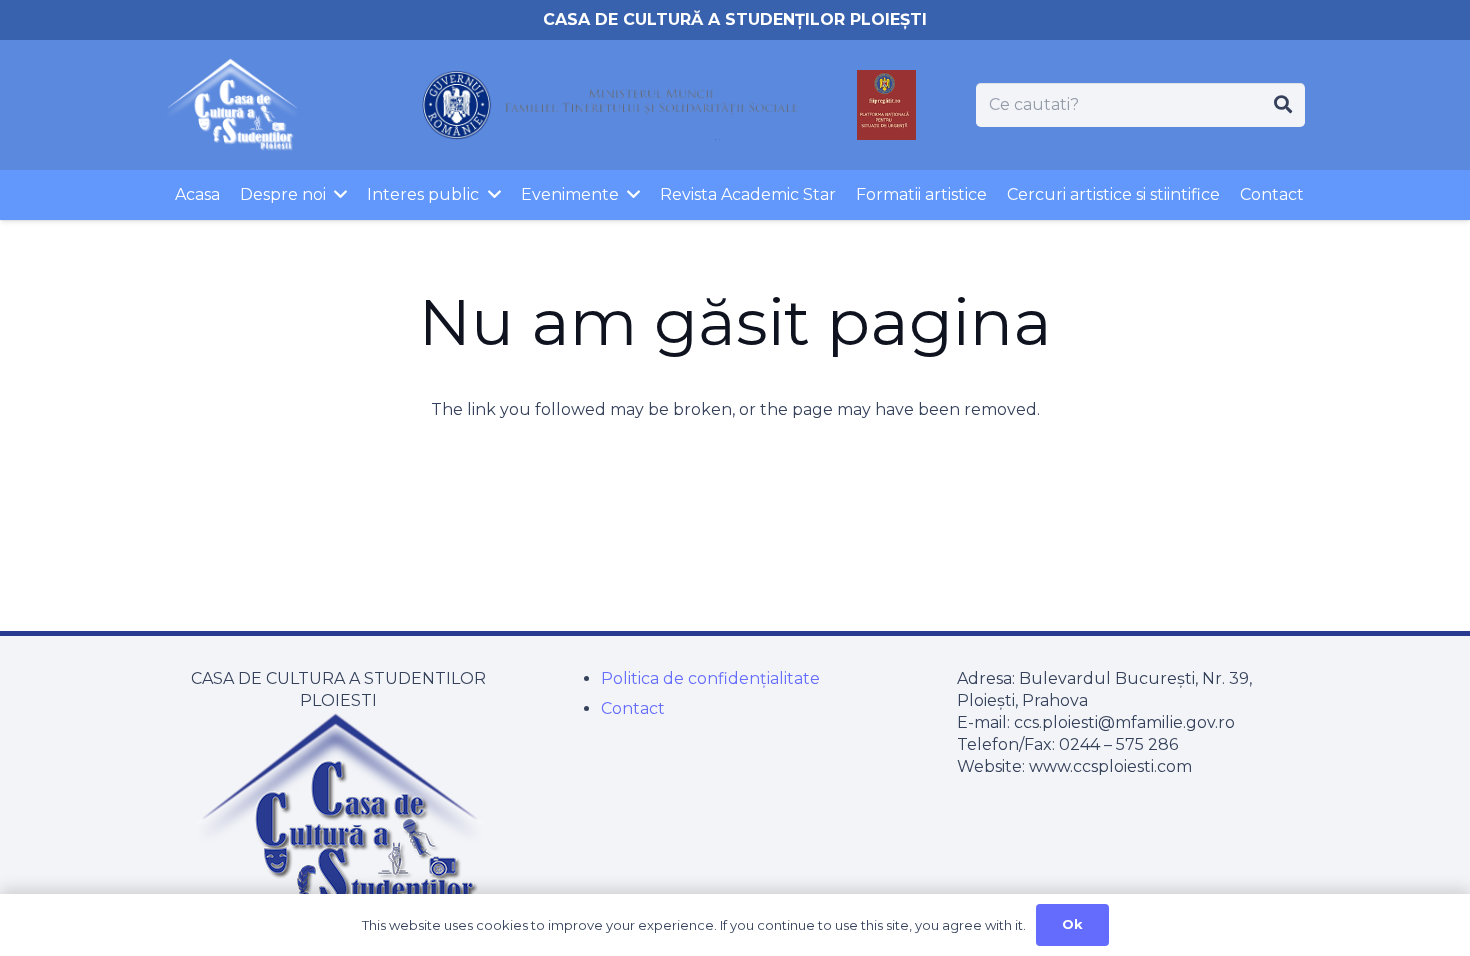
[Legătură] (232, 105)
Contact (633, 708)
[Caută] (1283, 105)
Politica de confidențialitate (710, 678)
